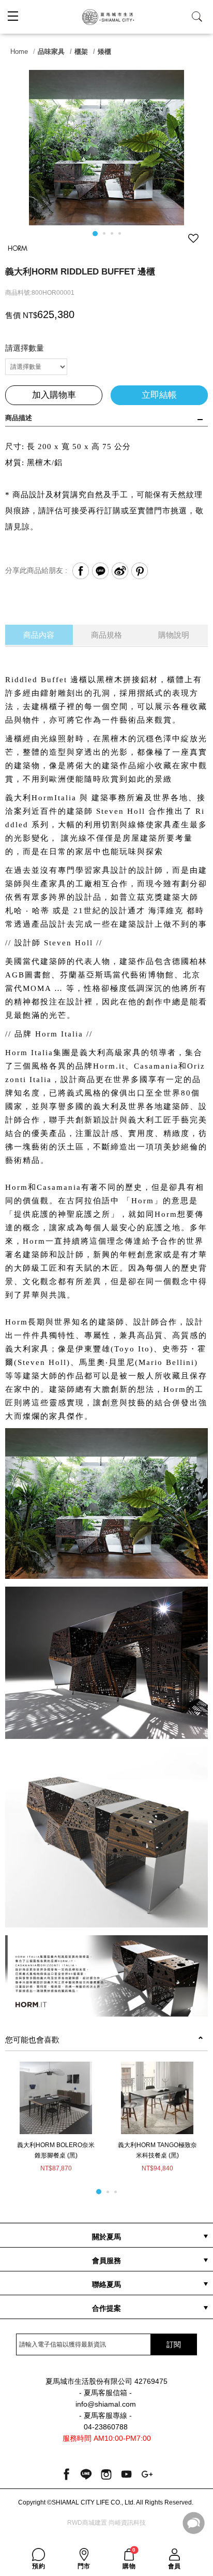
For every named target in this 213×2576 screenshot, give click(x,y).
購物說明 (174, 635)
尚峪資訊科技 (127, 2523)
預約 (39, 2566)
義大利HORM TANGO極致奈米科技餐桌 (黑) (157, 2150)
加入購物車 (54, 395)
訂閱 (174, 2344)
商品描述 (19, 418)
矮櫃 (104, 52)
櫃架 (81, 52)
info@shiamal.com (106, 2404)
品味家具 (51, 52)
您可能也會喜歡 (32, 2040)
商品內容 (39, 635)
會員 (174, 2566)
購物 (129, 2559)
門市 (84, 2566)
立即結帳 (159, 395)
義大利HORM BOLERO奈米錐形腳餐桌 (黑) (56, 2150)
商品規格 (106, 635)
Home (19, 52)
